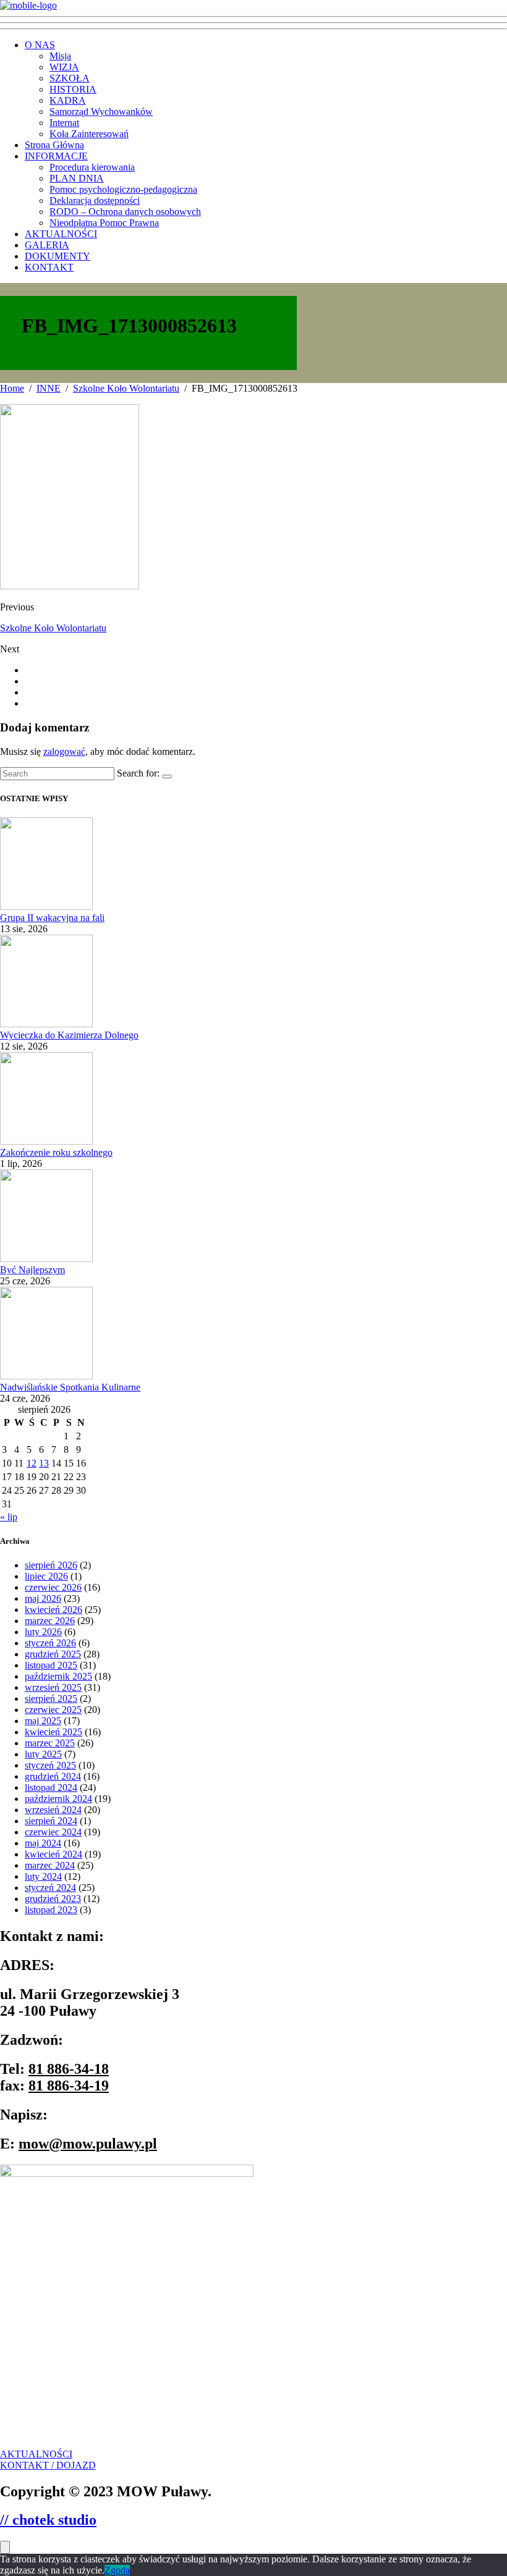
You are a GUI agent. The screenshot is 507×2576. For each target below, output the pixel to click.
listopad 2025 (51, 1665)
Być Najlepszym (32, 1270)
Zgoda (117, 2570)
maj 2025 (43, 1721)
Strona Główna (54, 145)
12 (32, 1463)
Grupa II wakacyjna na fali (52, 918)
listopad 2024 (51, 1787)
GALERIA (47, 245)
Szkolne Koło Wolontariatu (53, 628)
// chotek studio (48, 2520)
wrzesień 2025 (53, 1687)
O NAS (40, 45)
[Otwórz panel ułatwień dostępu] (5, 2547)
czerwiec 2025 (53, 1710)
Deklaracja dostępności (95, 200)
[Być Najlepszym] (46, 1259)
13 (44, 1463)
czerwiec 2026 (53, 1587)
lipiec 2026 (46, 1576)
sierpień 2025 (51, 1698)
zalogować (64, 751)
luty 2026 (43, 1632)
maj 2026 (43, 1598)
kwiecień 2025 (53, 1732)
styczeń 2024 (50, 1888)
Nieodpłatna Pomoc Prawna (104, 223)
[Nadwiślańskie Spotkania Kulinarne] (46, 1376)
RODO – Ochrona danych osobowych (125, 212)
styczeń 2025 (50, 1765)
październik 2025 (58, 1676)
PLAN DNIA (77, 178)
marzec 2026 (50, 1621)
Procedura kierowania (92, 167)
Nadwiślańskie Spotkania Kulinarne (70, 1387)
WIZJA (64, 67)
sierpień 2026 (51, 1565)
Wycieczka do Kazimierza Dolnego (69, 1035)
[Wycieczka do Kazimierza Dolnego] (46, 1024)
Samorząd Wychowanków (101, 112)
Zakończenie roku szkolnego (56, 1152)
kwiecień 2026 (53, 1610)
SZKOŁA (70, 78)
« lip (9, 1517)
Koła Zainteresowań (89, 134)
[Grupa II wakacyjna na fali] (46, 907)
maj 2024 (43, 1843)
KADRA (68, 100)
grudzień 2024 (53, 1776)
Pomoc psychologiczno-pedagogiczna (123, 189)
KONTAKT (49, 267)
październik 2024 (58, 1799)
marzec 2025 (50, 1743)
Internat (64, 123)
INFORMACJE (56, 156)
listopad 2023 (51, 1910)
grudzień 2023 (53, 1899)
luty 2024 (43, 1876)
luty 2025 (43, 1754)
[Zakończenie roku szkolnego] (46, 1141)
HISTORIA (73, 89)
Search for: (138, 773)
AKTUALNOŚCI (61, 234)
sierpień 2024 (51, 1821)
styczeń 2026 (50, 1643)
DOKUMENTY (58, 256)
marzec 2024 (50, 1865)
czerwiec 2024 (53, 1832)
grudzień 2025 (53, 1654)
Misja (60, 56)
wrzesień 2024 (53, 1810)
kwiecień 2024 (53, 1854)
